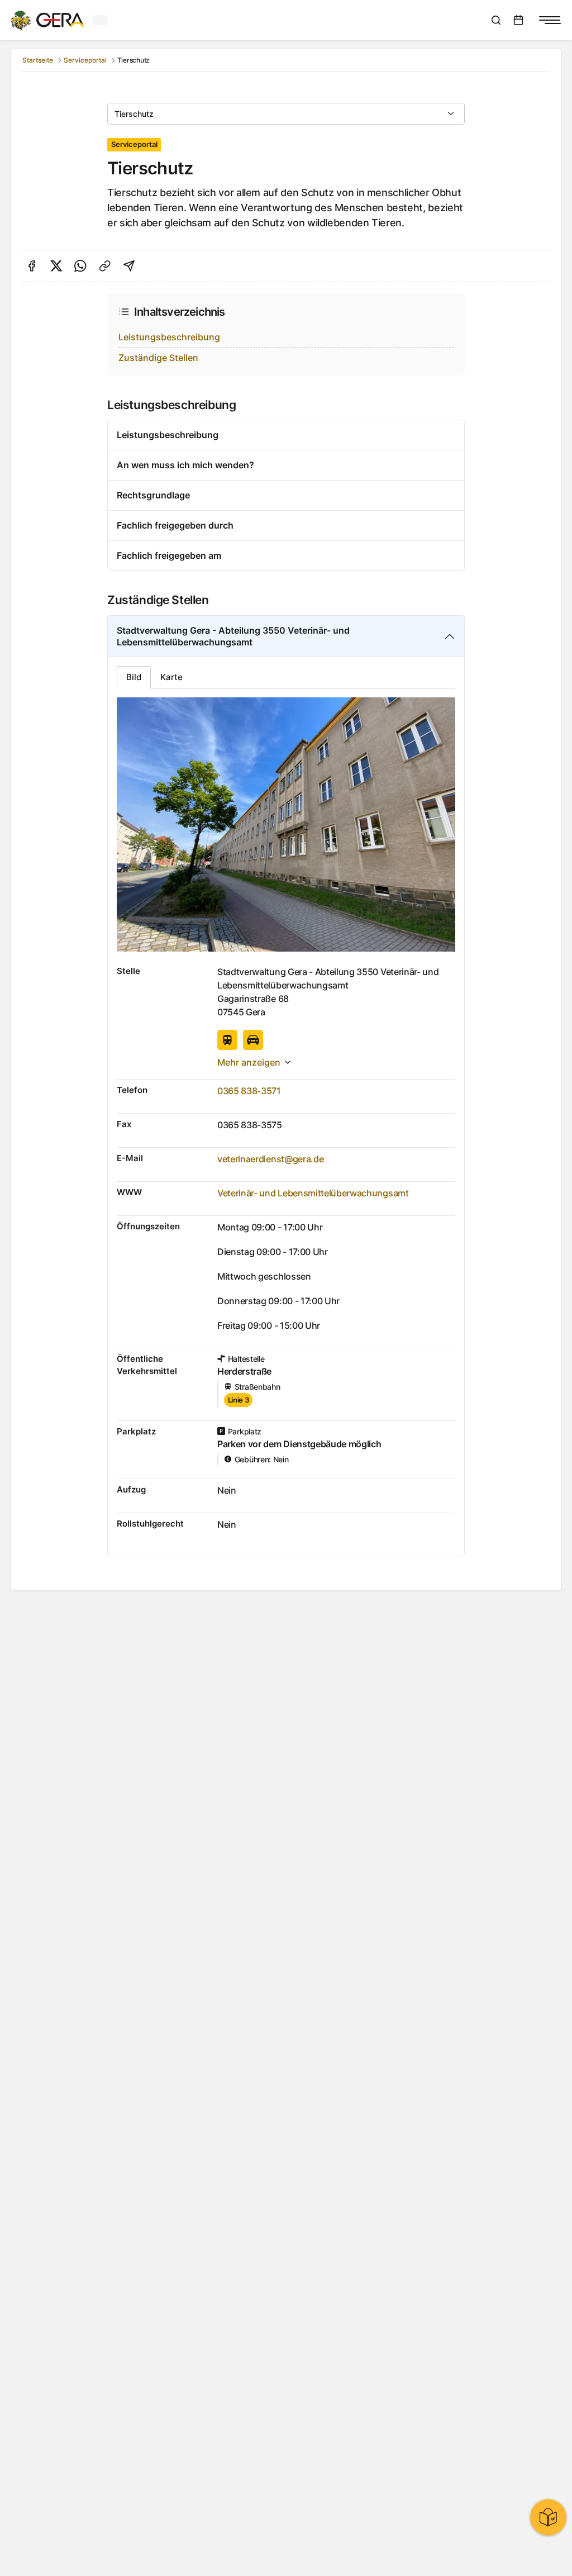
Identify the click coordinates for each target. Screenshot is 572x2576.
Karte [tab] (171, 677)
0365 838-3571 (249, 1091)
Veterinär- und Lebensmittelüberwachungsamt (313, 1193)
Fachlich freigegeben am (169, 555)
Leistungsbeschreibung (169, 337)
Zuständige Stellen (158, 358)
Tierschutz (134, 114)
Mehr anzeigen (249, 1062)
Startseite (38, 60)
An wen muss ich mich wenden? (185, 465)
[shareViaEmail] (129, 266)
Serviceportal (85, 60)
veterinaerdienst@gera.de (270, 1159)
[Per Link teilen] (105, 266)
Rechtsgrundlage (153, 495)
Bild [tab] (134, 677)
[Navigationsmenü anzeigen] (550, 20)
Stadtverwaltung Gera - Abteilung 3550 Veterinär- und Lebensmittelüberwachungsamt (233, 636)
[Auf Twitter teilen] (56, 266)
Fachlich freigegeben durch (175, 525)
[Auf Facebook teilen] (32, 266)
